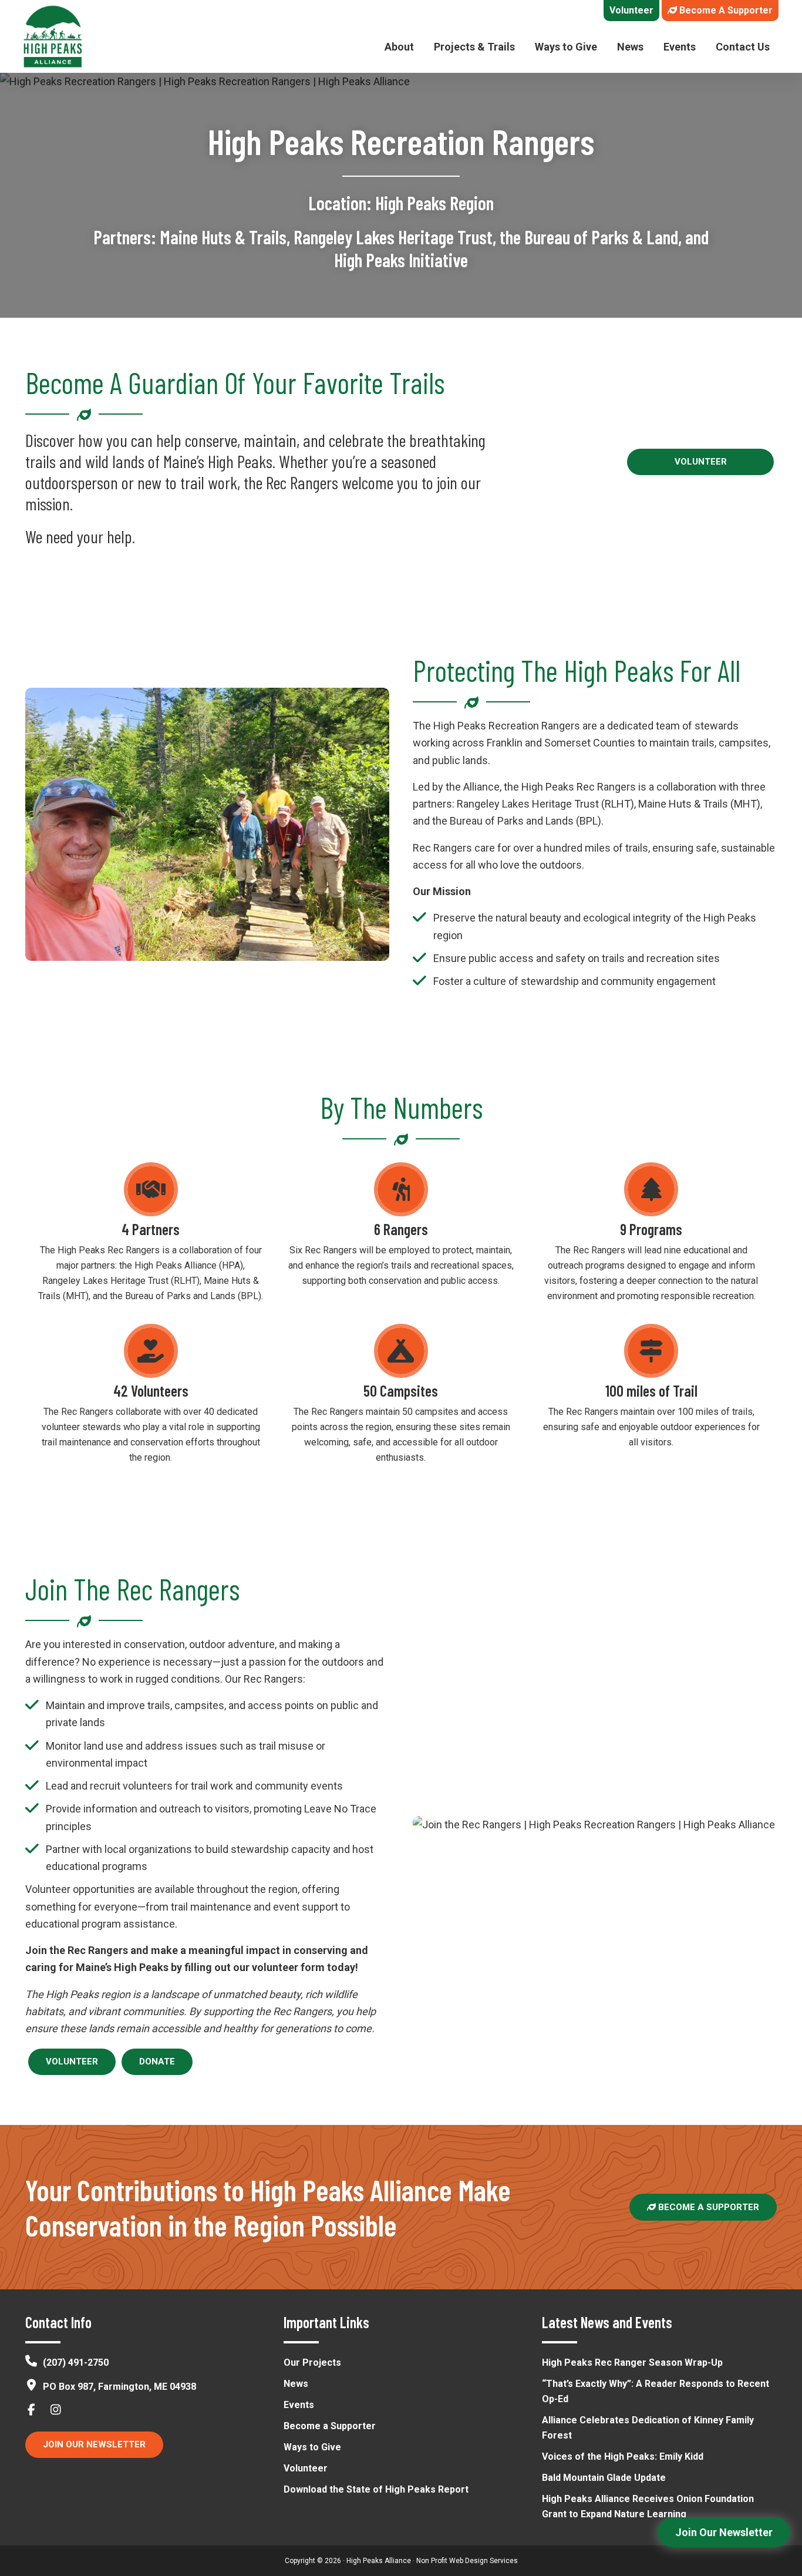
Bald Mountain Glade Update (604, 2478)
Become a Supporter (707, 2207)
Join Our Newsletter (94, 2444)
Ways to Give (312, 2447)
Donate (157, 2062)
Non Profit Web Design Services (467, 2561)
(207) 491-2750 (76, 2363)
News (296, 2384)
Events (299, 2405)
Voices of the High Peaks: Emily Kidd (623, 2456)
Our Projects (312, 2363)
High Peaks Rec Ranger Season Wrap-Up (632, 2363)
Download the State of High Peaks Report (376, 2489)
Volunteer (701, 462)
